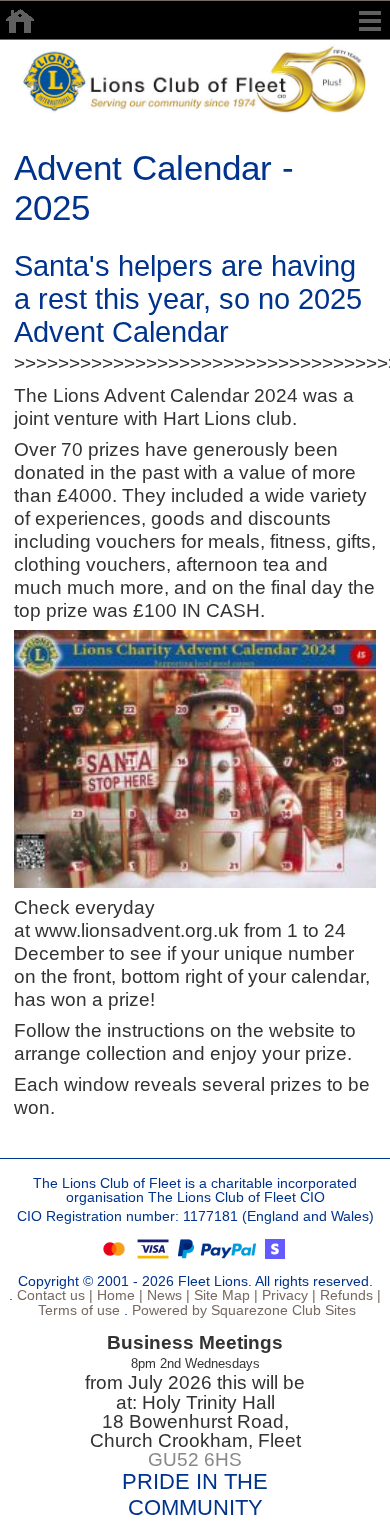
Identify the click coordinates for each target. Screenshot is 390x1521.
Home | (118, 1295)
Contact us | (53, 1295)
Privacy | (287, 1295)
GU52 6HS (195, 1459)
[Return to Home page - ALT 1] (195, 78)
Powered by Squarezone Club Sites (244, 1310)
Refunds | (348, 1295)
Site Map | (224, 1295)
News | (166, 1295)
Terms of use (77, 1310)
